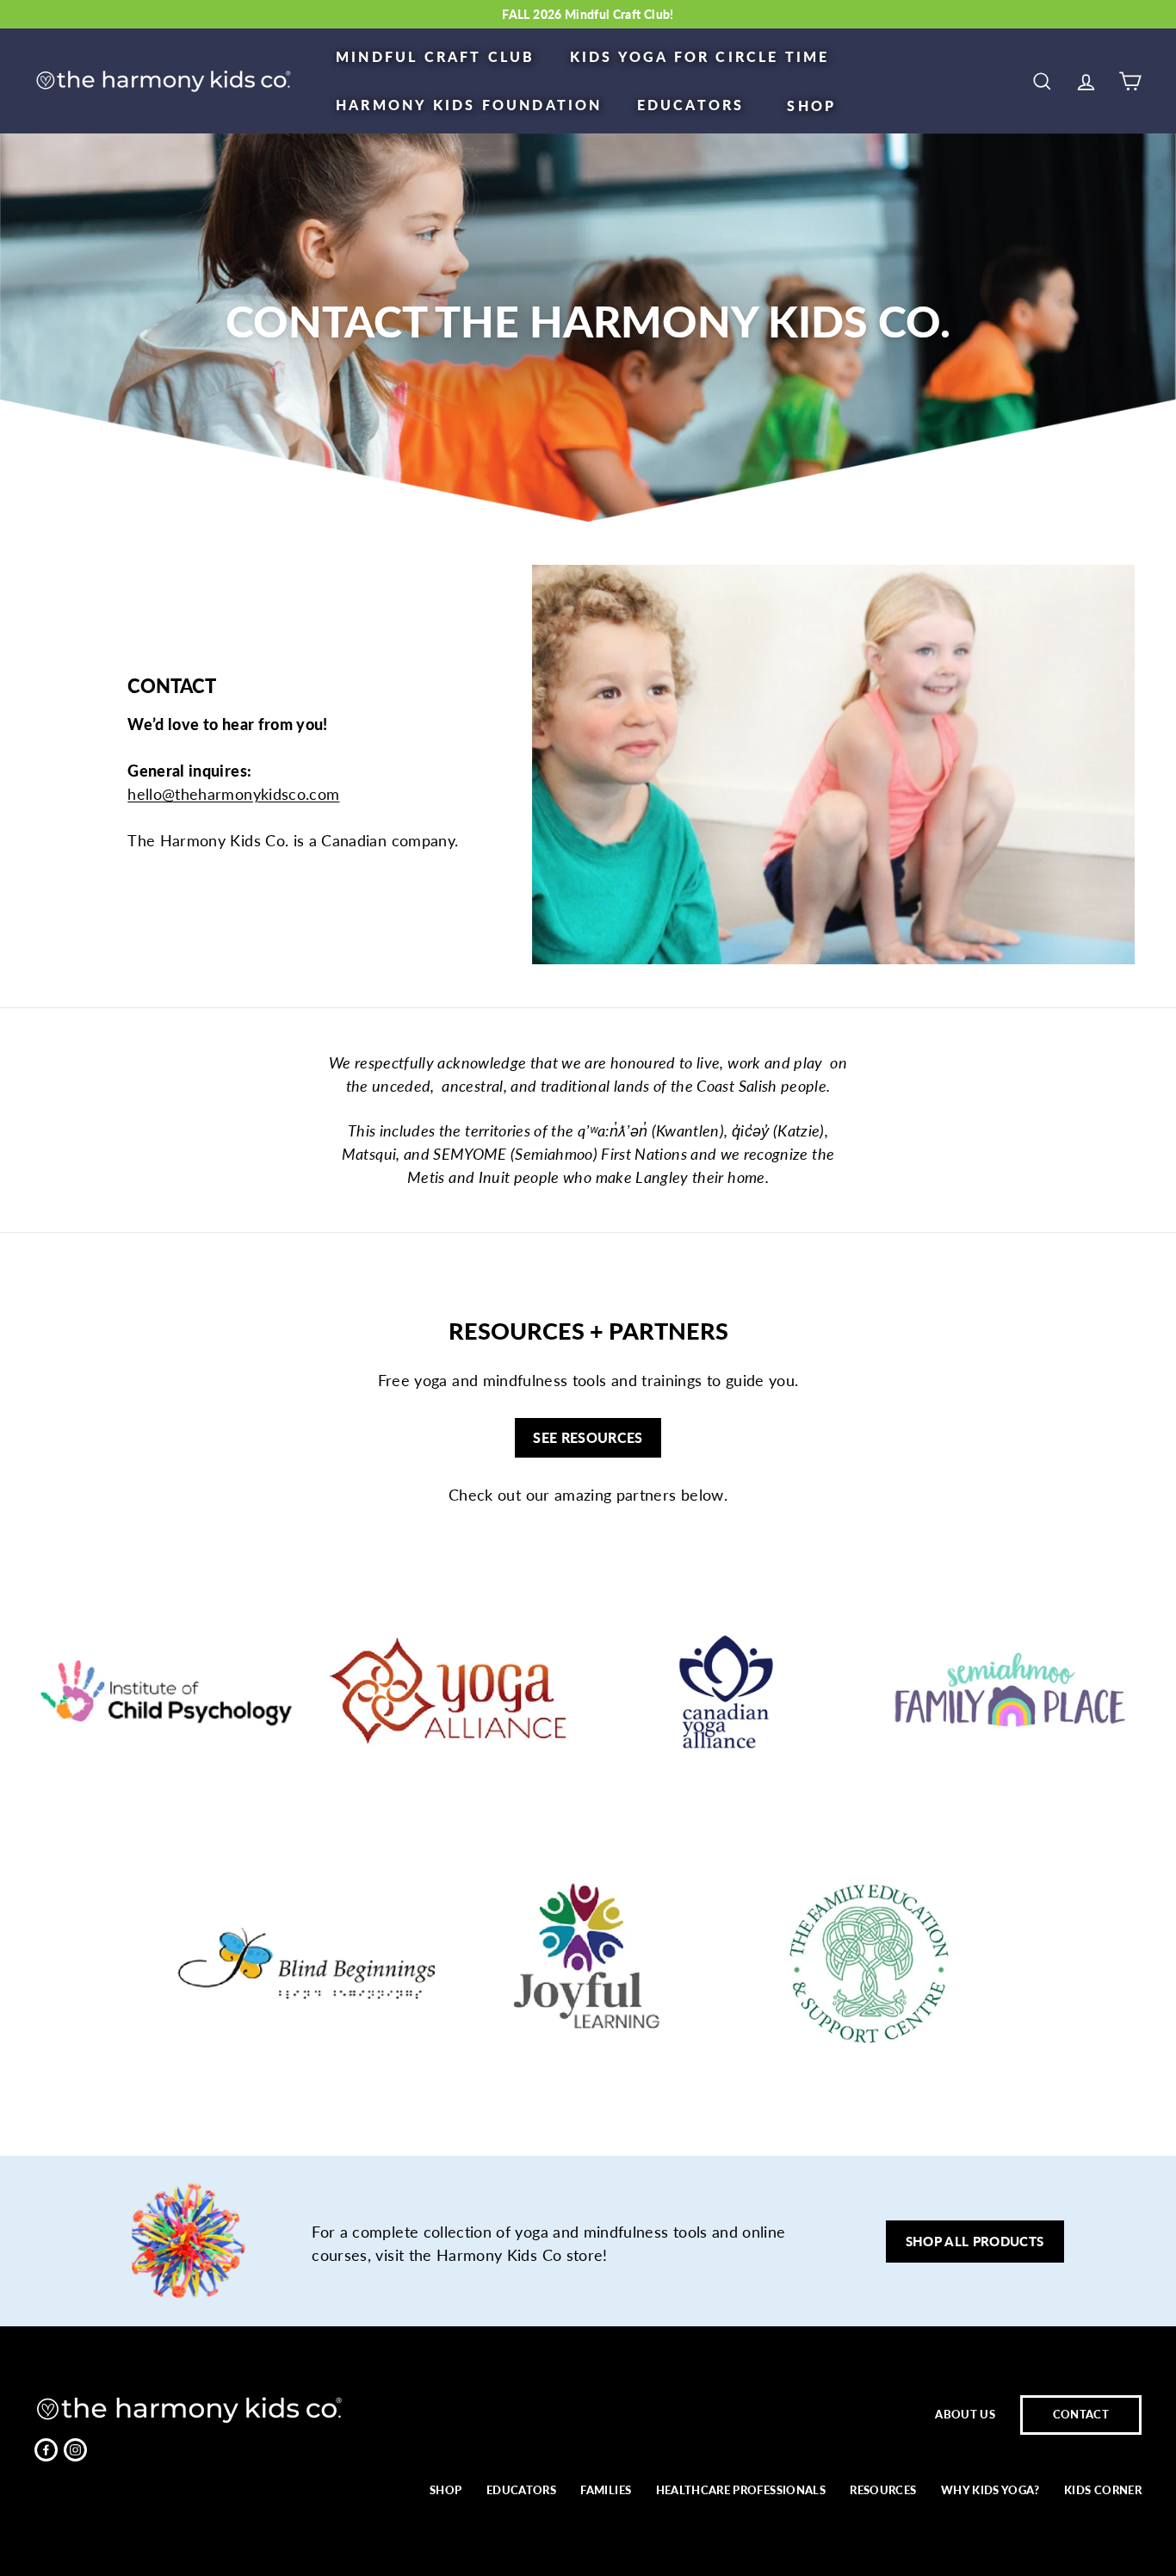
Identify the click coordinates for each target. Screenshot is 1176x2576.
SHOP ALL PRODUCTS (975, 2241)
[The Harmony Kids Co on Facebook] (46, 2450)
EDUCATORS (691, 105)
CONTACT (1081, 2414)
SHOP (811, 105)
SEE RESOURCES (588, 1437)
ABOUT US (965, 2414)
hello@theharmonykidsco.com (233, 794)
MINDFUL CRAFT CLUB (436, 56)
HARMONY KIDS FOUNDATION (469, 105)
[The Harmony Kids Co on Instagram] (75, 2450)
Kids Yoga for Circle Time (700, 56)
